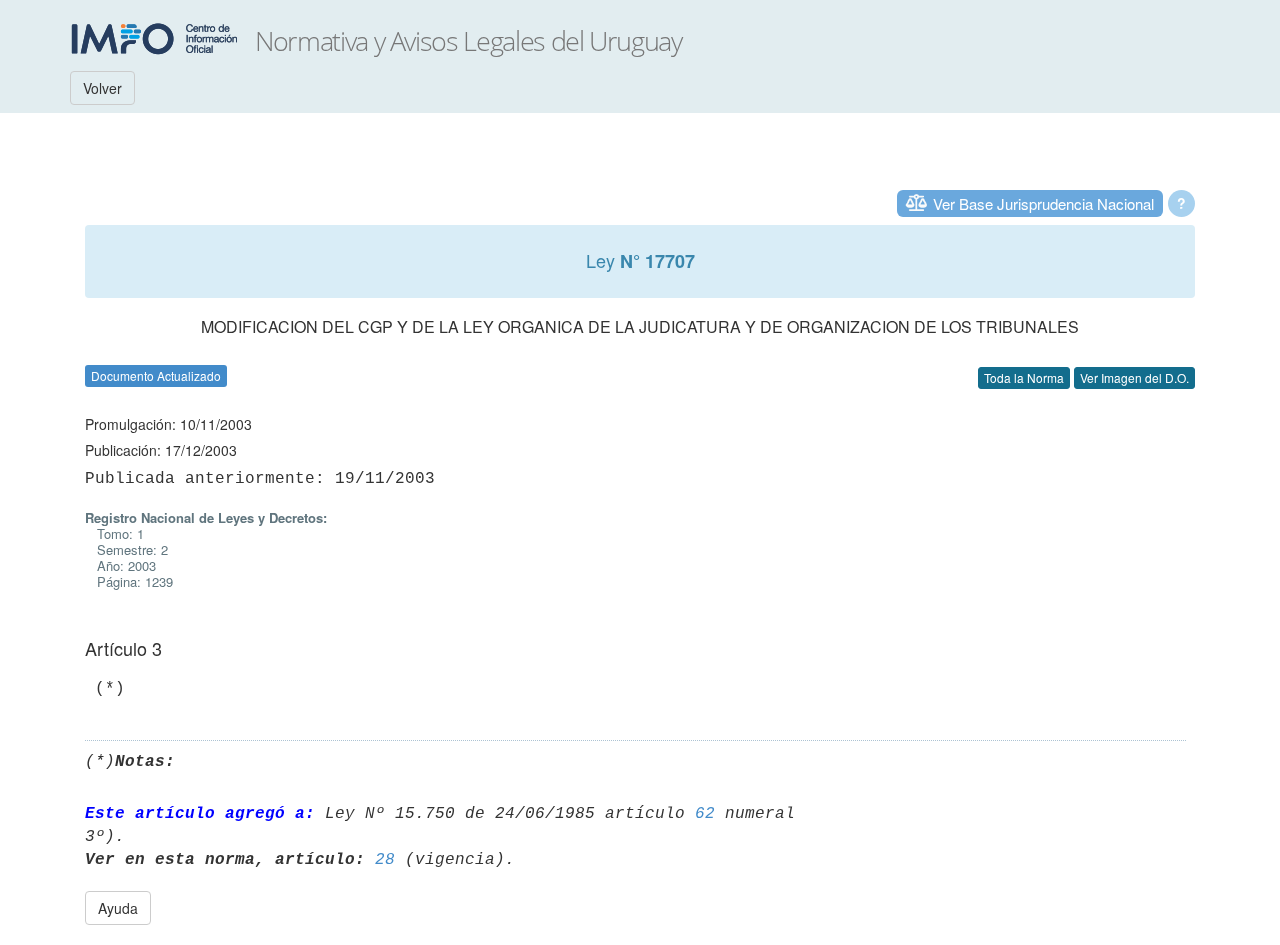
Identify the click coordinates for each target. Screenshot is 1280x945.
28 (385, 860)
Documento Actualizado (156, 375)
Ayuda (118, 908)
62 (705, 814)
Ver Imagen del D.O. (1134, 377)
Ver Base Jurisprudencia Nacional (1043, 203)
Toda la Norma (1024, 377)
